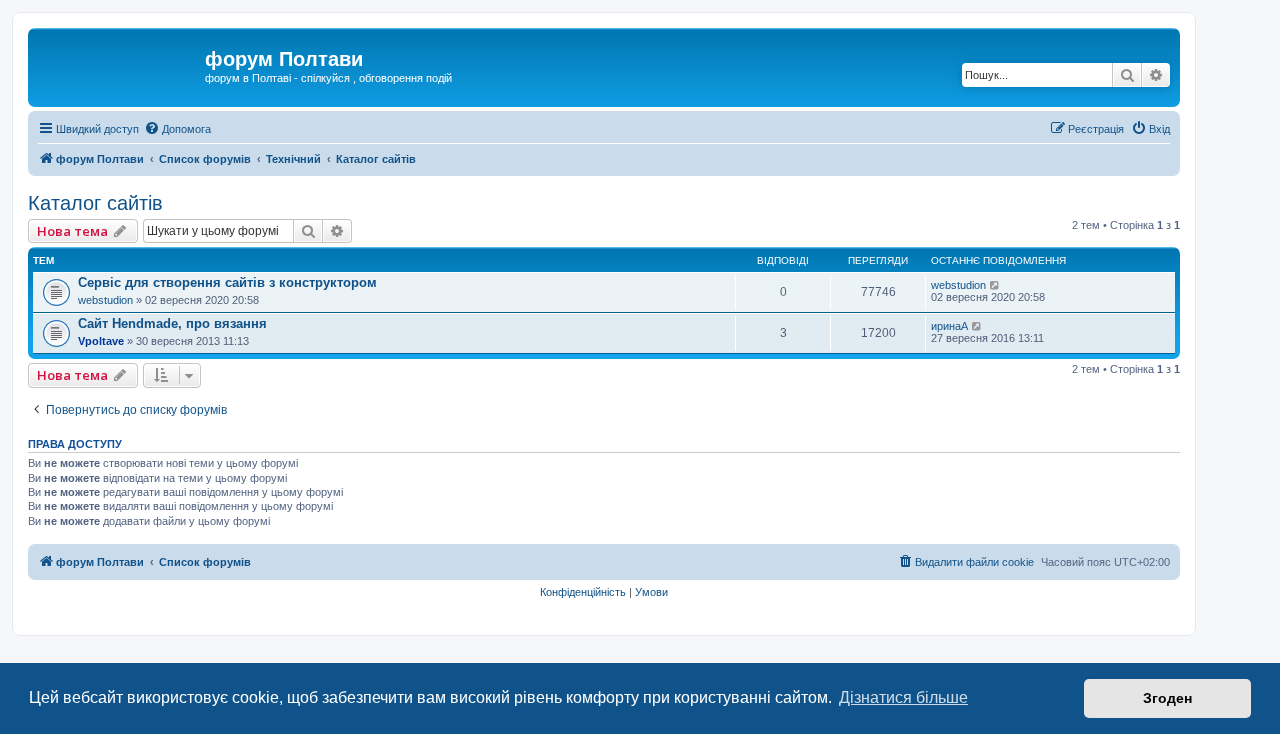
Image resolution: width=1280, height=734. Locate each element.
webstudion (105, 300)
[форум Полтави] (119, 65)
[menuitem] (177, 129)
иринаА (949, 326)
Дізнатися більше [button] (903, 697)
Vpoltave (101, 341)
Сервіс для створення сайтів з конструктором (227, 282)
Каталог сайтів (95, 203)
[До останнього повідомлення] (995, 285)
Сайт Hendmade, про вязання (172, 323)
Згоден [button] (1167, 698)
